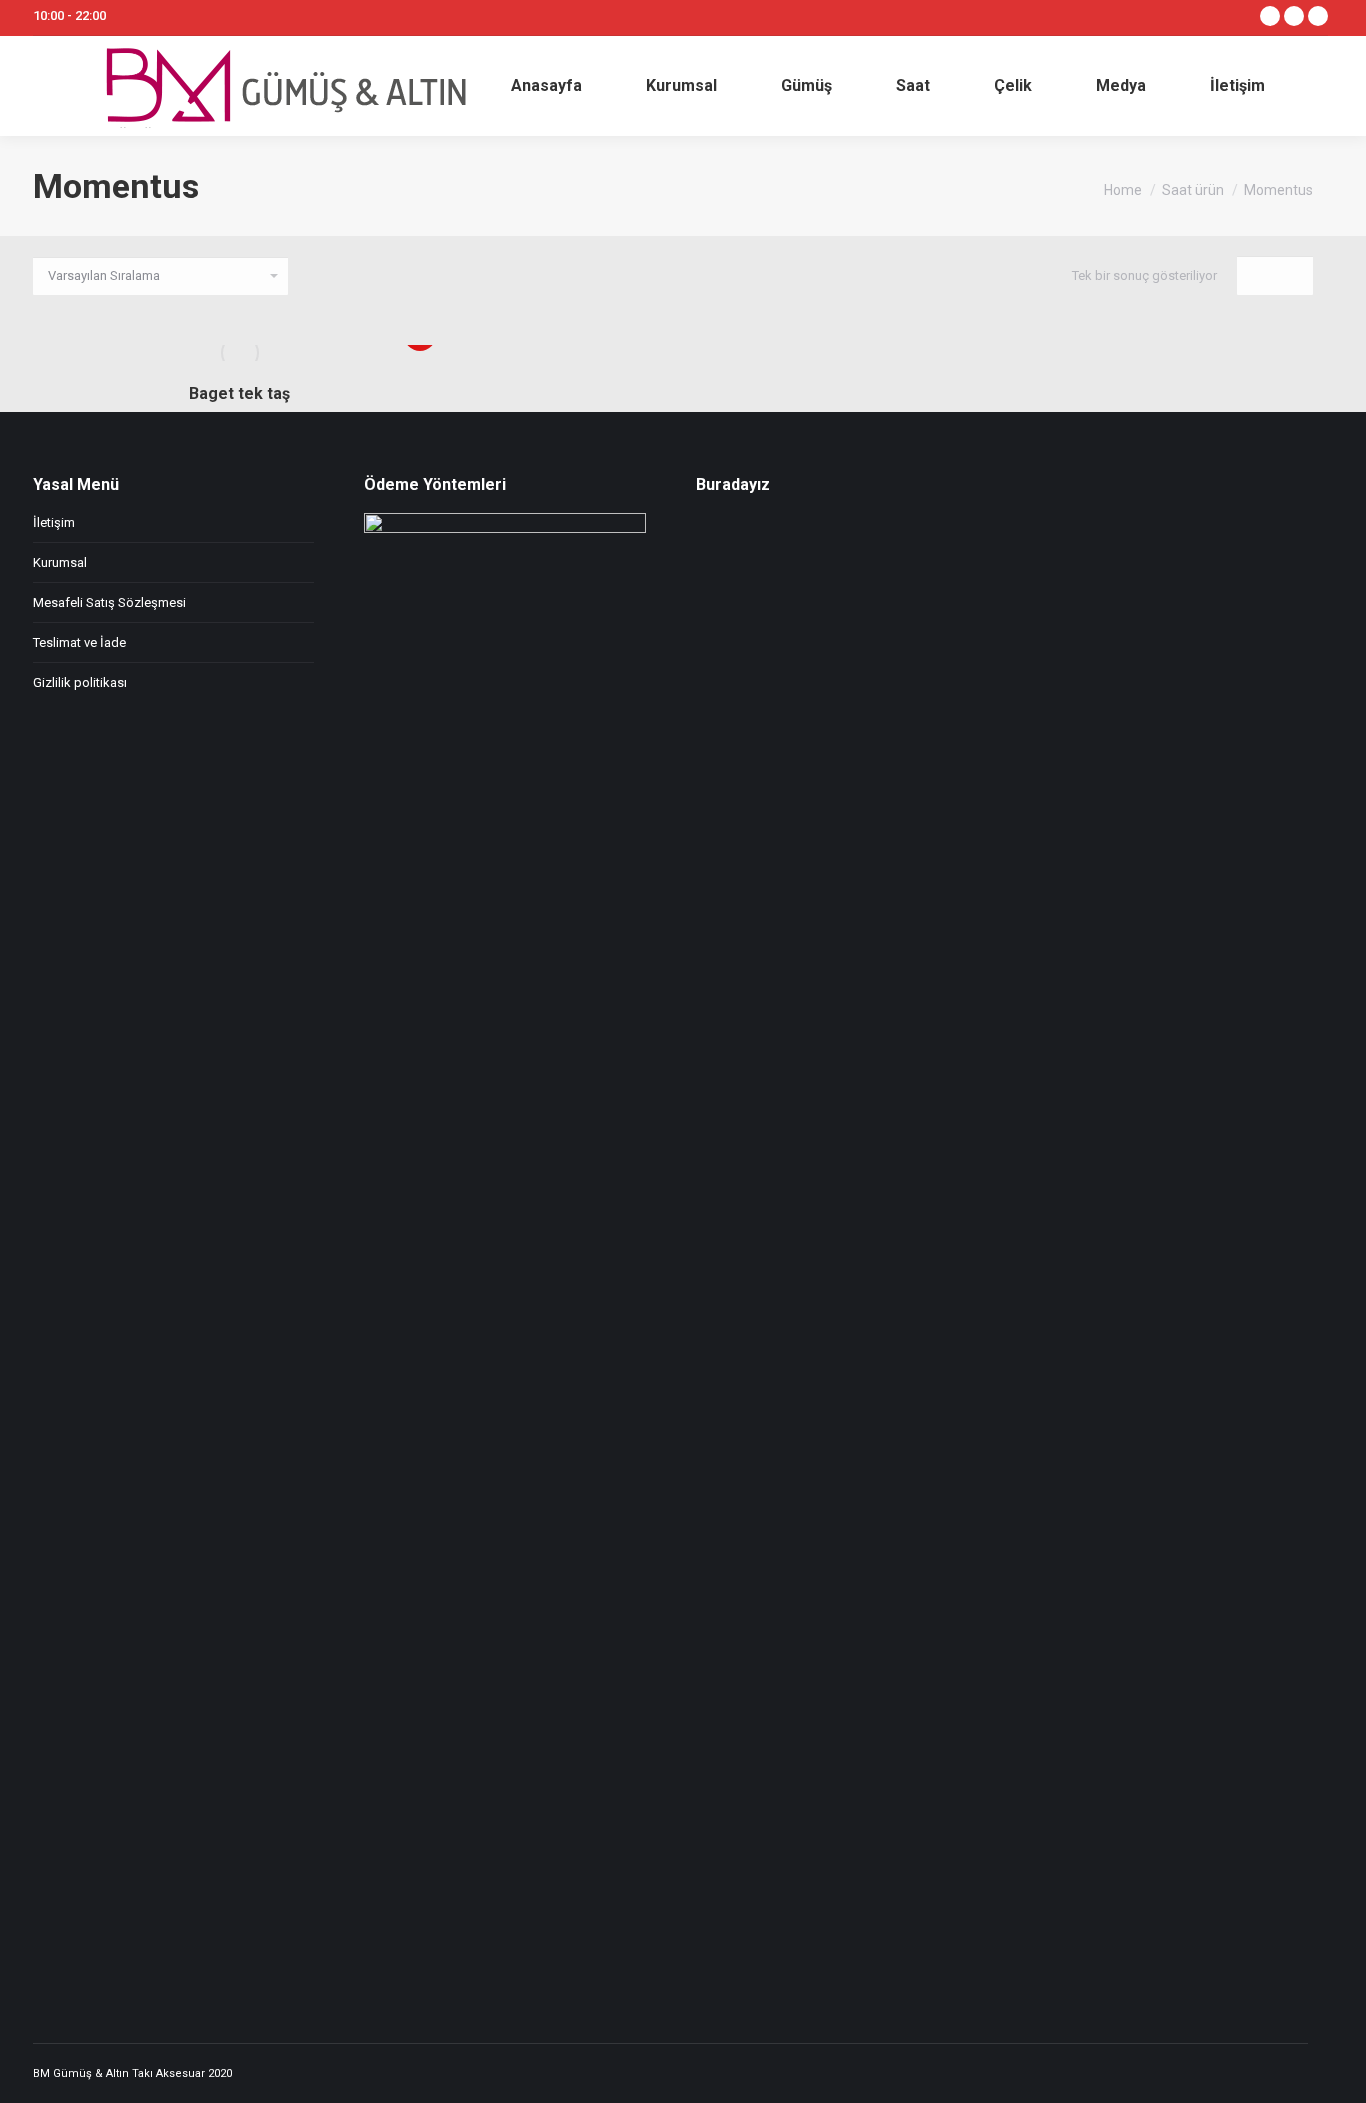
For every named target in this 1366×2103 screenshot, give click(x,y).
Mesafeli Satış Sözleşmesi (109, 602)
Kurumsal (60, 562)
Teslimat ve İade (79, 642)
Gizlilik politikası (80, 682)
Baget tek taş (239, 393)
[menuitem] (546, 86)
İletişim (54, 522)
